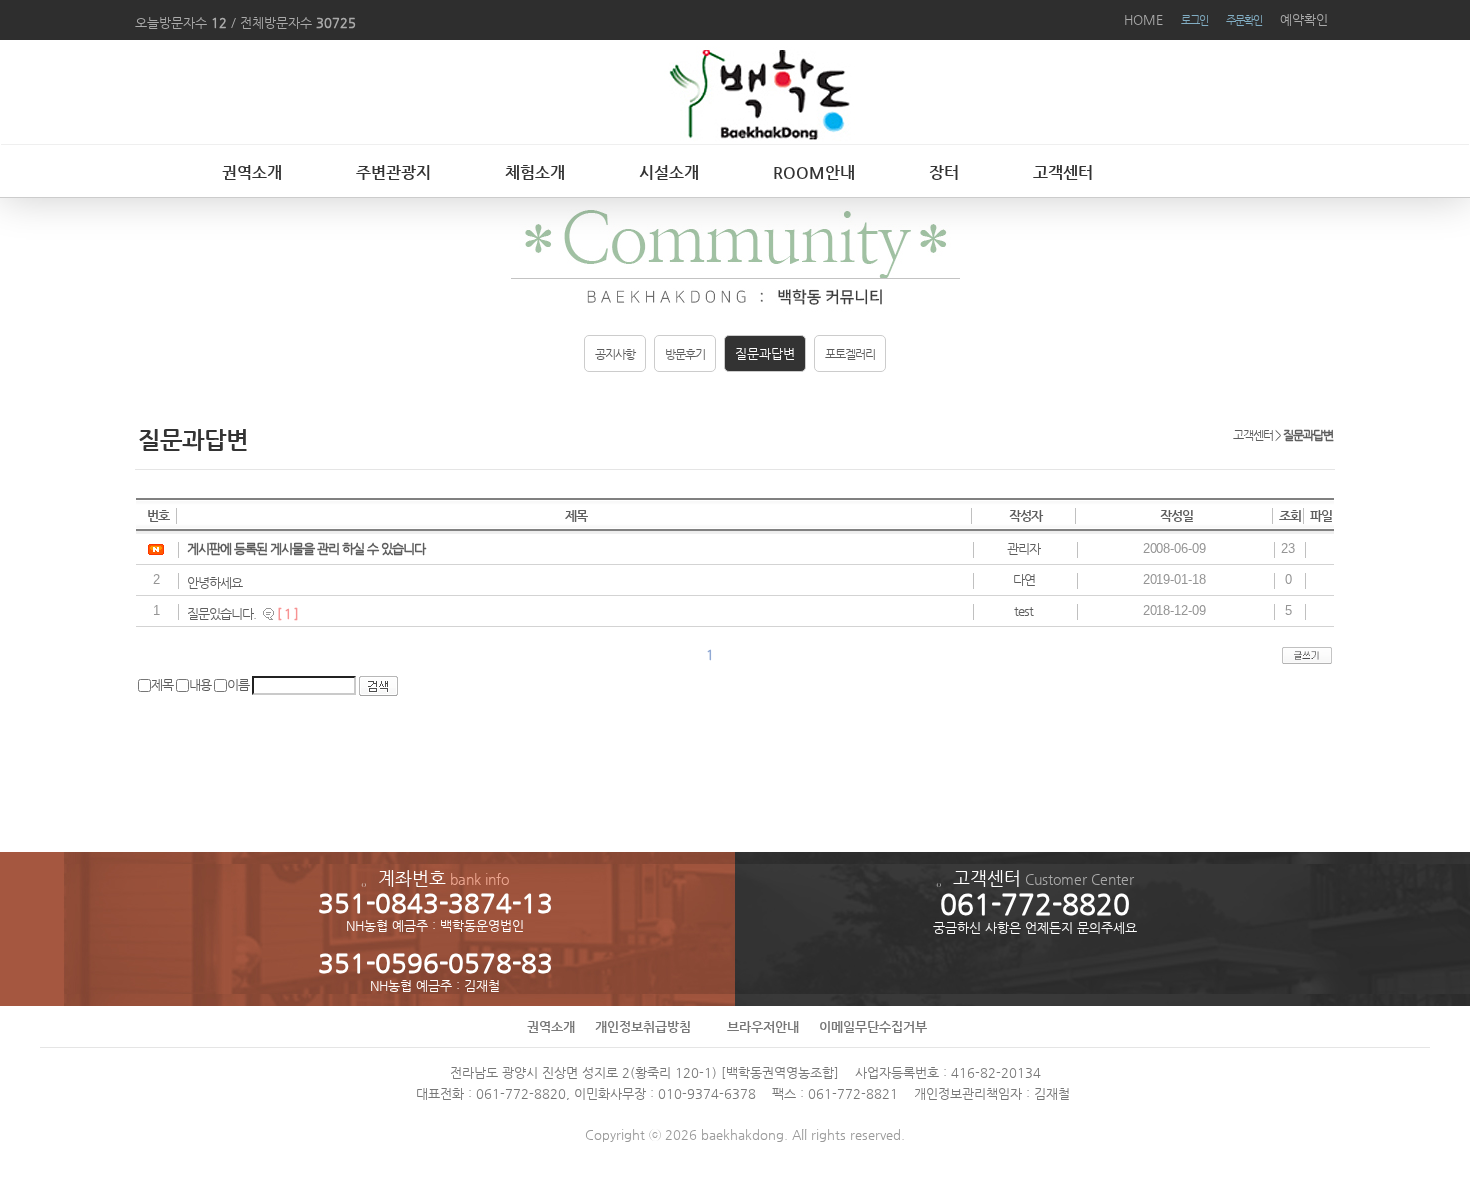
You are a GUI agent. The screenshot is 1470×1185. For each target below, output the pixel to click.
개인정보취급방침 (643, 1026)
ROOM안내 (814, 172)
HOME (1143, 19)
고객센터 (1063, 172)
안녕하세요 (214, 582)
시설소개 (669, 172)
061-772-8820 (521, 1093)
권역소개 (252, 172)
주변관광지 (393, 172)
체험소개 (535, 172)
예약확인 (1304, 19)
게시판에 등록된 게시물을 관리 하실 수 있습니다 (306, 548)
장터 (944, 172)
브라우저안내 (763, 1026)
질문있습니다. (221, 613)
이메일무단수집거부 (873, 1026)
